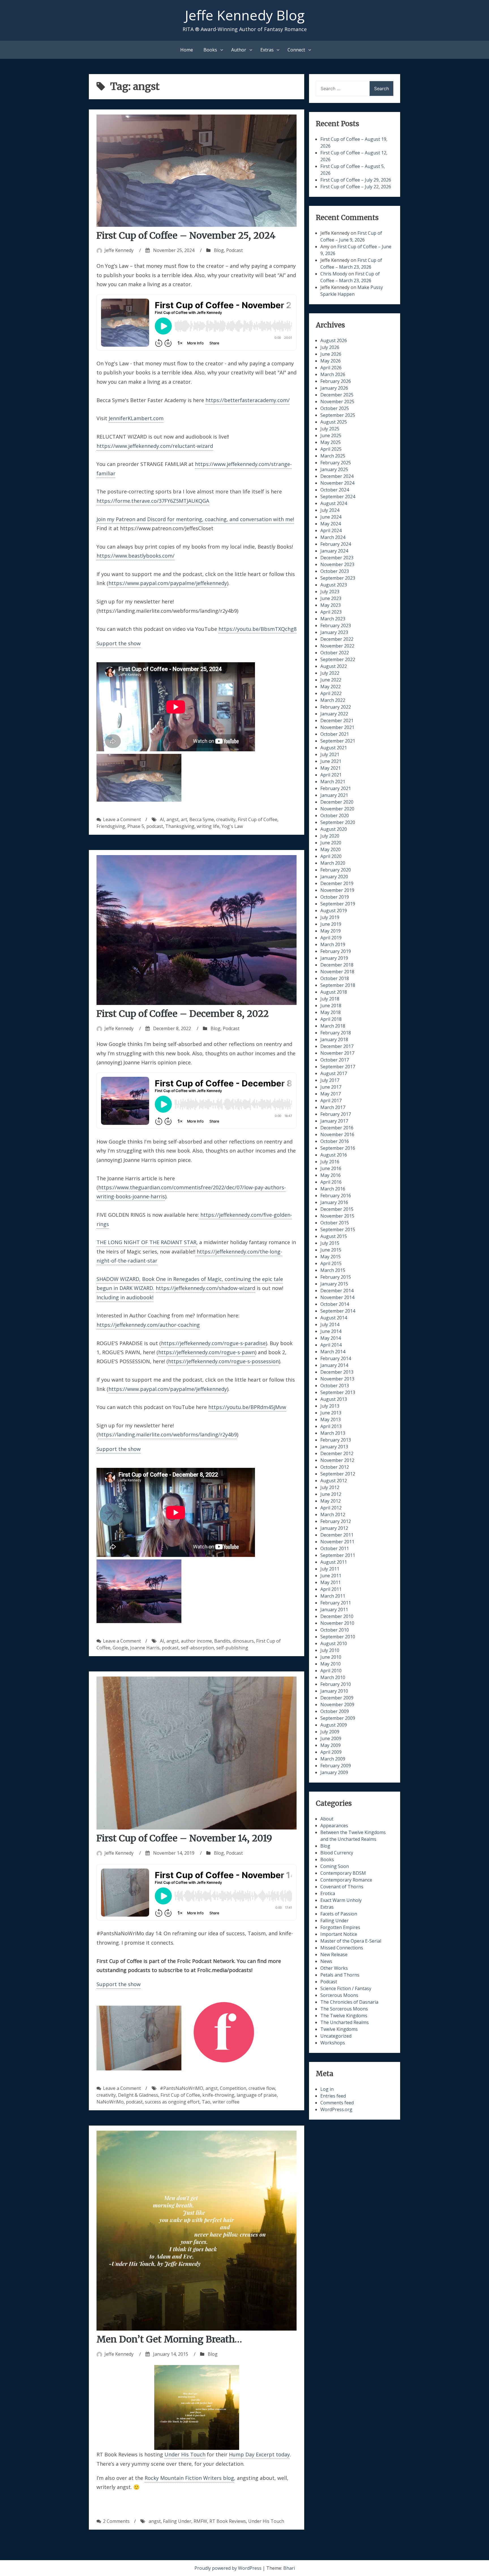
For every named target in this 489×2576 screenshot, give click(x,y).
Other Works (334, 1968)
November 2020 (337, 809)
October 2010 (335, 1630)
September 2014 (338, 1311)
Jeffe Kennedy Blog (245, 15)
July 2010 (330, 1650)
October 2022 (335, 653)
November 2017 (337, 1053)
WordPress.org (336, 2109)
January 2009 (334, 1772)
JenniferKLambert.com (136, 418)
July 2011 (330, 1569)
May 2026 (331, 361)
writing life (208, 826)
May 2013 (331, 1419)
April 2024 (331, 530)
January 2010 (334, 1691)
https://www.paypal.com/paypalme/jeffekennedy (168, 583)
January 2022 (334, 714)
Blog (219, 250)
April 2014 (331, 1345)
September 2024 (338, 497)
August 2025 (334, 422)
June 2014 (331, 1331)
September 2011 (338, 1555)
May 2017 (331, 1094)
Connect (296, 50)
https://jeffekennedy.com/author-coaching (148, 1325)
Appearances (334, 1826)
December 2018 (337, 965)
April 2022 (331, 693)
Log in (327, 2089)
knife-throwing (218, 2095)
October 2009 (335, 1711)
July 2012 (330, 1487)
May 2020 (331, 849)
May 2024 (331, 524)
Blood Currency (337, 1853)
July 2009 (330, 1732)
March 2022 (333, 700)
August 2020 (334, 829)
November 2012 (337, 1460)
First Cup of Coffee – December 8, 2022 (183, 1014)
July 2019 (330, 917)
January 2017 (334, 1121)
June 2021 (331, 761)
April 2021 (331, 775)
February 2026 (336, 381)
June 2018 (331, 1006)
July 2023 (330, 592)
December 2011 (337, 1535)
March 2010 (333, 1677)
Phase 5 (136, 826)
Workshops (333, 2043)
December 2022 (337, 639)
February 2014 (336, 1358)
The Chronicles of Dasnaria (349, 2002)
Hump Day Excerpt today (259, 2454)
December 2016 (337, 1128)
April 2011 (331, 1589)
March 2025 (333, 456)
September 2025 (338, 415)
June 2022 (331, 680)
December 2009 (337, 1698)
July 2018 (330, 999)
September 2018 (338, 985)
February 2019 (336, 951)
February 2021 (336, 788)
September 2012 (338, 1474)
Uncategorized (336, 2036)
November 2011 (337, 1542)
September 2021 (338, 741)
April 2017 (331, 1101)
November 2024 (337, 483)
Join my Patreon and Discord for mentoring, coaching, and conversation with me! (195, 519)
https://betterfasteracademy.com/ (248, 400)
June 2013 (331, 1413)
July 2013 (330, 1406)
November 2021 (337, 727)
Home (187, 50)
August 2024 (334, 503)
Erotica (328, 1893)
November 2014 (337, 1297)
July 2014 (330, 1324)
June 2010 (331, 1657)
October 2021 (335, 734)
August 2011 (334, 1562)
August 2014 (334, 1318)
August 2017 (334, 1073)
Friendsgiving (111, 826)
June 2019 (331, 924)
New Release (334, 1954)
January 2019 (334, 958)
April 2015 (331, 1263)
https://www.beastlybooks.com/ (136, 556)
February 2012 (336, 1521)
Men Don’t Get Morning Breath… (169, 2339)
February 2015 (336, 1277)
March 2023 (333, 619)
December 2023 (337, 558)
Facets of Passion (339, 1914)
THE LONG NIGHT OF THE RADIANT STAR (146, 1242)
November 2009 (337, 1705)
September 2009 (338, 1718)
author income (196, 1641)
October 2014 (335, 1304)
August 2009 (334, 1725)
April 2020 (331, 856)
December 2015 (337, 1209)
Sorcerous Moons (339, 1995)
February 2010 (336, 1684)
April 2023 (331, 612)
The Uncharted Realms (345, 2022)
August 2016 (334, 1155)
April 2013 (331, 1426)
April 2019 (331, 938)
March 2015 (333, 1270)
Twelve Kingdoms (339, 2029)
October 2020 (335, 815)
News (326, 1961)
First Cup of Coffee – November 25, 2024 (186, 236)
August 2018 (334, 992)
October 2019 (335, 897)
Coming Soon (335, 1866)
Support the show (119, 643)
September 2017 (338, 1067)
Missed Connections (342, 1948)
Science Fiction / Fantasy (346, 1988)
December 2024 (337, 476)
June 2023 (331, 598)
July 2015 (330, 1243)
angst (172, 819)
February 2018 (336, 1033)
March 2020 (333, 863)
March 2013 (333, 1433)
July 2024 (330, 510)
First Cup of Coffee (258, 819)
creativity (226, 819)
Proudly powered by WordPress (229, 2568)
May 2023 (331, 605)
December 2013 (337, 1372)
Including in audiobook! (125, 1297)
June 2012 (331, 1494)
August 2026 (334, 340)
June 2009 (331, 1738)
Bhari (289, 2568)
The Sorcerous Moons (344, 2009)
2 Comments (116, 2521)
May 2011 (331, 1582)
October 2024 (335, 490)
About (327, 1819)
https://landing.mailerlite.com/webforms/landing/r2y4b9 (168, 1434)
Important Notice (339, 1934)
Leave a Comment (122, 819)
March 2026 (333, 374)
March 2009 (333, 1759)
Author (239, 50)
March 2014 (333, 1352)
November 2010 (337, 1623)
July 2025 (330, 429)
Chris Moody (334, 274)
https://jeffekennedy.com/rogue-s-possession (223, 1361)
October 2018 (335, 978)
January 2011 (334, 1610)
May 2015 (331, 1257)
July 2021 (330, 754)
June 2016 (331, 1168)
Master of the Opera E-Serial (351, 1941)
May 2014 (331, 1338)
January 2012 (334, 1528)
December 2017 (337, 1046)
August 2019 (334, 911)
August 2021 (334, 748)
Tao (206, 2102)
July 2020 (330, 836)
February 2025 (336, 463)
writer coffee (226, 2102)
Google (120, 1648)
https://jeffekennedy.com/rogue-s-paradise (213, 1343)
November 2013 (337, 1379)
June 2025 (331, 435)
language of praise (257, 2095)
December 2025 (337, 395)
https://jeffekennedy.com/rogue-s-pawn (207, 1352)
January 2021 (334, 795)
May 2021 (331, 768)
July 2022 (330, 673)
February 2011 (336, 1603)
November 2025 (337, 402)
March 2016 (333, 1189)
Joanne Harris (145, 1648)
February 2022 (336, 707)
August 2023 (334, 585)
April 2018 (331, 1019)
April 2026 (331, 368)
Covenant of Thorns (342, 1887)
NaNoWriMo (110, 2102)
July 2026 (330, 347)
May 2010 (331, 1664)
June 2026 (331, 354)
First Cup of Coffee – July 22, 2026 (356, 187)
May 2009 (331, 1745)
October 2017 (335, 1060)
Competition (233, 2088)
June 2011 (331, 1576)
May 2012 (331, 1501)
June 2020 (331, 843)
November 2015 (337, 1216)
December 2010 (337, 1616)
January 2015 (334, 1284)
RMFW (200, 2521)
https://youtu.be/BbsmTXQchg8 (258, 629)
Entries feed (333, 2096)
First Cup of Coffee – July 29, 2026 (356, 180)
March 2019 (333, 944)
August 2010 (334, 1643)
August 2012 (334, 1481)
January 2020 (334, 877)
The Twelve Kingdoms (344, 2016)
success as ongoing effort (172, 2102)
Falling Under (177, 2521)
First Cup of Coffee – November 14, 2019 (184, 1838)
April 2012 (331, 1508)
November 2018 (337, 972)
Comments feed (337, 2103)
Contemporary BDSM (343, 1873)
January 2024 (334, 551)
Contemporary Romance (346, 1880)
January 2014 (334, 1365)
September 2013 (338, 1392)
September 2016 (338, 1148)
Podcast (234, 250)
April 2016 (331, 1182)
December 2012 (337, 1453)
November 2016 (337, 1134)
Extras (267, 50)
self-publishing (232, 1648)
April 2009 (331, 1752)
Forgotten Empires (340, 1927)
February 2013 (336, 1440)
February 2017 (336, 1114)
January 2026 (334, 388)
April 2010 (331, 1671)
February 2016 (336, 1196)
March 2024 (333, 537)
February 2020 (336, 870)
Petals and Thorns (340, 1975)
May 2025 (331, 442)
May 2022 (331, 687)
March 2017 (333, 1107)
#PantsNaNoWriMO (182, 2088)
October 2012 (335, 1467)
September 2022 (338, 659)
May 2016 (331, 1175)
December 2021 (337, 720)
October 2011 (335, 1548)
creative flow (262, 2088)
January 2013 (334, 1447)
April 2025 (331, 449)
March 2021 (333, 782)
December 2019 (337, 883)
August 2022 (334, 666)
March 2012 (333, 1514)
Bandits (222, 1641)
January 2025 (334, 469)
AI (162, 819)
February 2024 (336, 544)
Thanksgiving (180, 826)
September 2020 (338, 822)
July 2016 (330, 1162)
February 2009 (336, 1766)
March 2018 (333, 1026)
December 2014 (337, 1291)
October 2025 (335, 408)
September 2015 (338, 1229)
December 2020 (337, 802)
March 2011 (333, 1596)
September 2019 (338, 904)
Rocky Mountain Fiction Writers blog (189, 2478)
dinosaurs (243, 1641)
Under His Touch (185, 2454)
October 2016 (335, 1141)
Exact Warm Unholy (341, 1900)
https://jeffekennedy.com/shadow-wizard (205, 1288)
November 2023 (337, 564)
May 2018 (331, 1012)
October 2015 (335, 1223)
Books (210, 50)
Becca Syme (202, 819)
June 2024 (331, 517)
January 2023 (334, 632)
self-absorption (197, 1648)
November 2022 (337, 646)
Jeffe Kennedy (119, 250)
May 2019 (331, 931)
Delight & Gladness (138, 2095)
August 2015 (334, 1236)
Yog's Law (232, 826)
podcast (155, 826)
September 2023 (338, 578)
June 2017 (331, 1087)
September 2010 (338, 1637)
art (184, 819)
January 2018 (334, 1039)
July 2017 (330, 1080)
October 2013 (335, 1386)
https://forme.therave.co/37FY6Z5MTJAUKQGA (153, 501)
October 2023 (335, 571)
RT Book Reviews (228, 2521)
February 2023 (336, 625)
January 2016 (334, 1202)
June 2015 (331, 1250)
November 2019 (337, 890)
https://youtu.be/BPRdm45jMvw (247, 1407)
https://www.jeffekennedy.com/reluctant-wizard (155, 446)
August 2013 (334, 1399)
